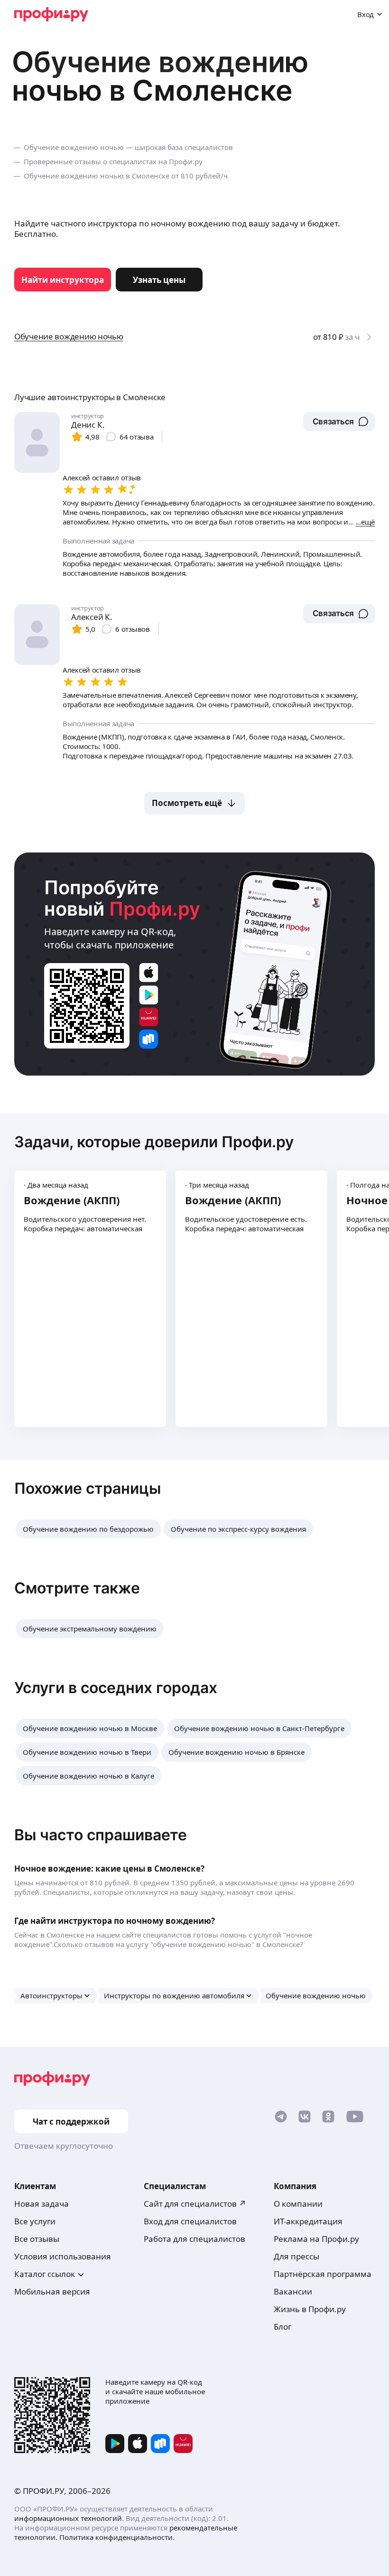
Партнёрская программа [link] (323, 2274)
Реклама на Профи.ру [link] (316, 2239)
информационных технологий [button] (68, 2518)
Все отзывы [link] (37, 2239)
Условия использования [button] (63, 2256)
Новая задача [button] (42, 2204)
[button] (339, 422)
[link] (63, 280)
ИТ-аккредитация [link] (308, 2221)
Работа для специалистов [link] (194, 2239)
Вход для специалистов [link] (190, 2221)
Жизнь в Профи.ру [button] (310, 2309)
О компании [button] (298, 2204)
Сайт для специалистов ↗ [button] (195, 2204)
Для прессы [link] (296, 2256)
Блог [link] (282, 2327)
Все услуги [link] (35, 2221)
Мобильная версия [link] (52, 2291)
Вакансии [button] (293, 2291)
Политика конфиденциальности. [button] (117, 2537)
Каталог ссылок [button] (45, 2274)
